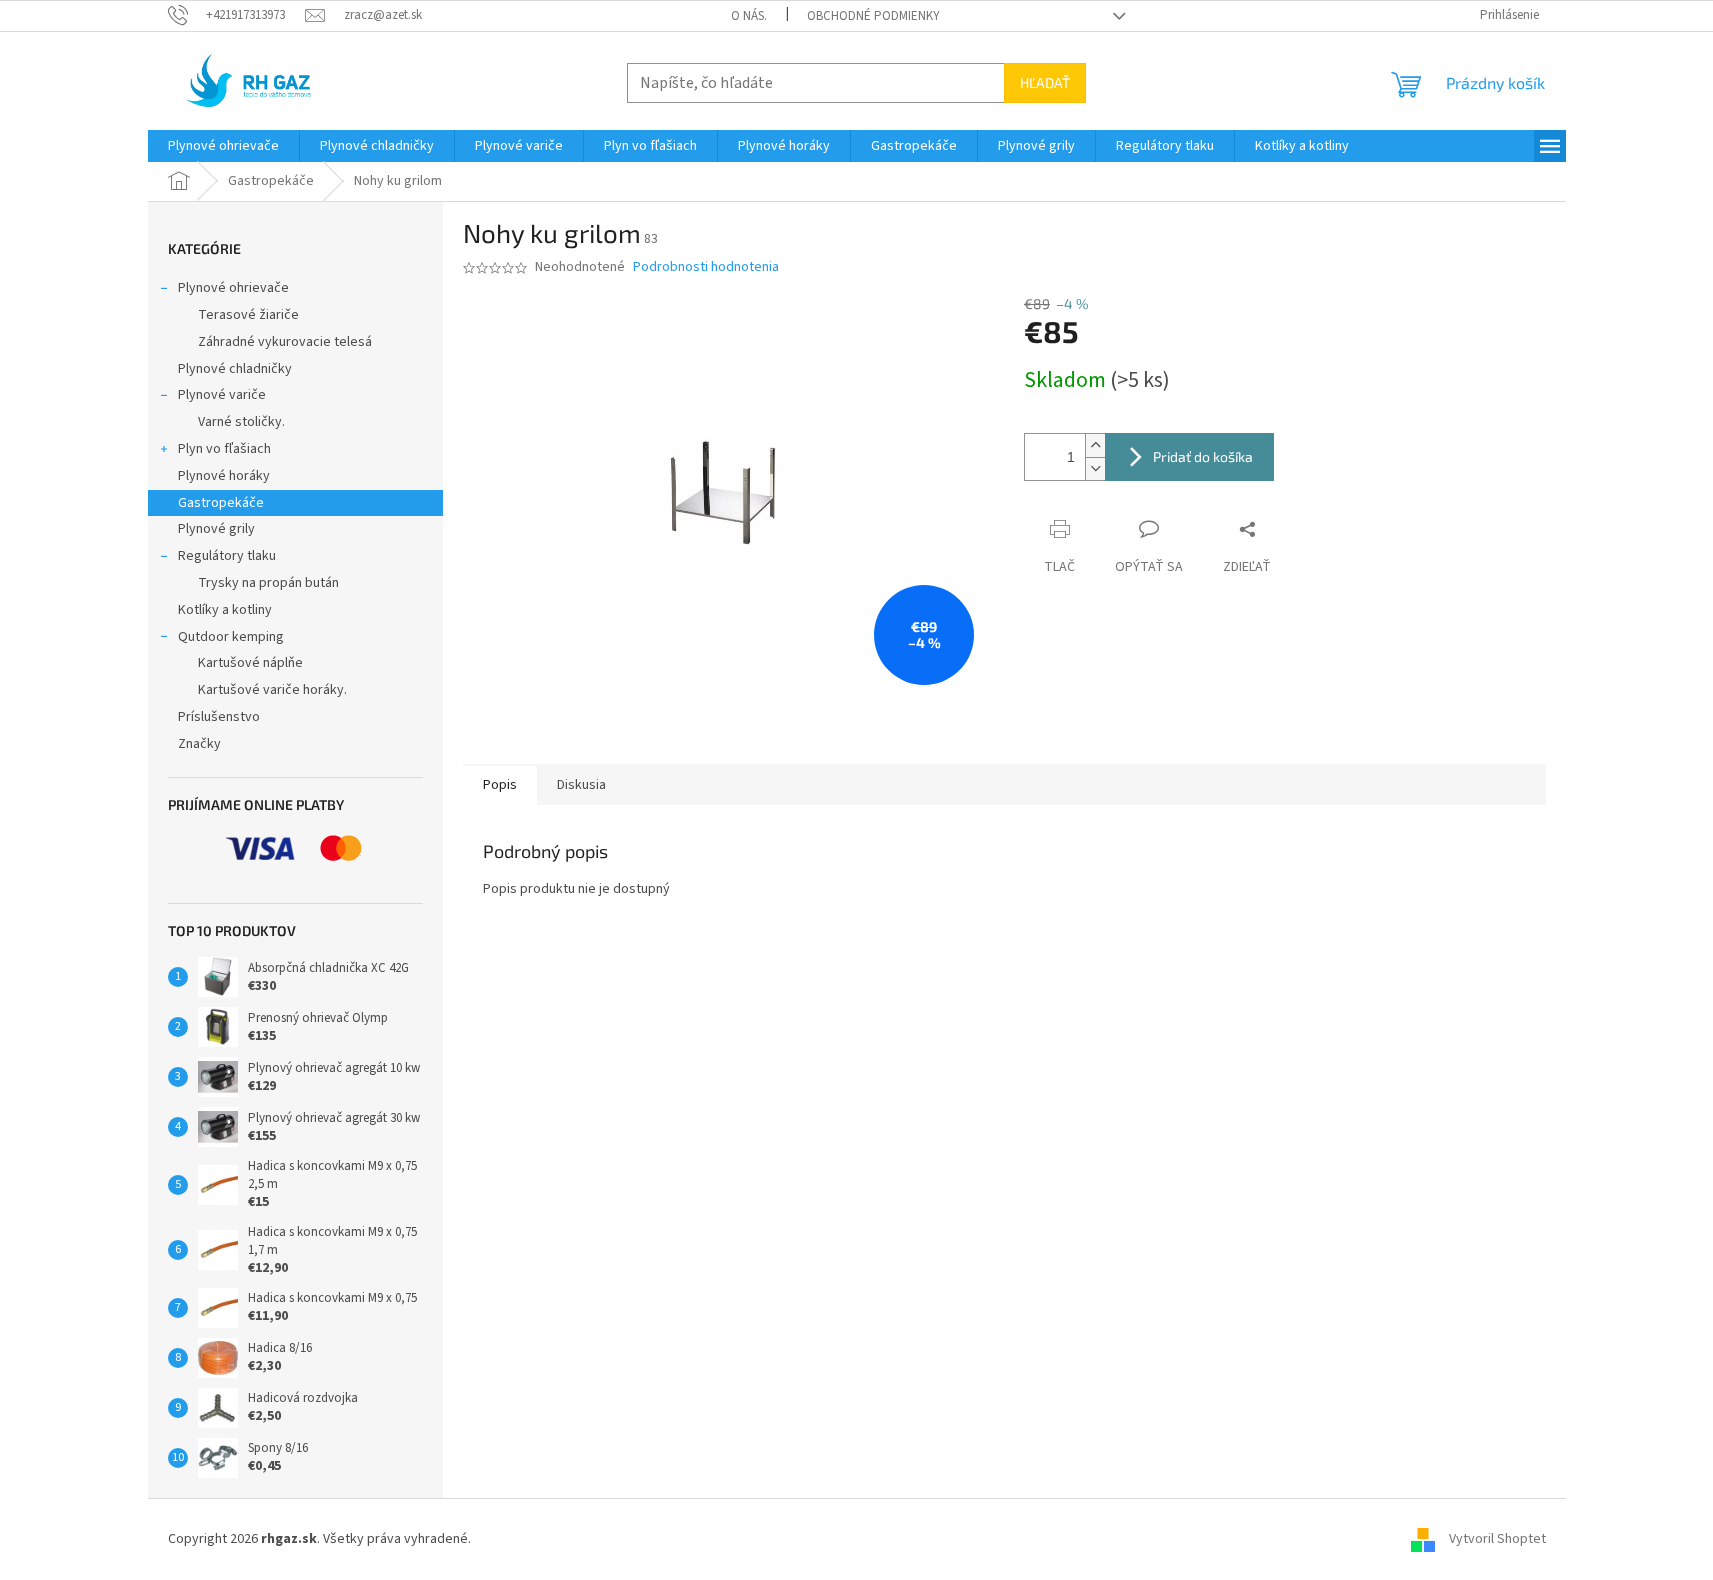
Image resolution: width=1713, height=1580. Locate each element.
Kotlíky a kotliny (225, 610)
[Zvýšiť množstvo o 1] (1095, 445)
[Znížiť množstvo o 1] (1095, 468)
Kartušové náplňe (250, 663)
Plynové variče (222, 395)
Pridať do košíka (1203, 456)
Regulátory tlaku (227, 556)
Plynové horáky (224, 476)
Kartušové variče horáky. (272, 690)
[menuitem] (223, 146)
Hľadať (1045, 82)
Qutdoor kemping (231, 637)
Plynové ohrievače (233, 288)
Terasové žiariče (248, 315)
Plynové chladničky (235, 369)
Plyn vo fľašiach (224, 449)
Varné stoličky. (241, 422)
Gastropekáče (221, 503)
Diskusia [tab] (581, 785)
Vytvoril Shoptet (1497, 1539)
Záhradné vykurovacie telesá (285, 342)
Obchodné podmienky (873, 16)
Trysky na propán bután (268, 583)
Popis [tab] (500, 785)
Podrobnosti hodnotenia (706, 267)
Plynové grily (216, 529)
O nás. (749, 16)
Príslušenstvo (219, 717)
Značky (199, 744)
